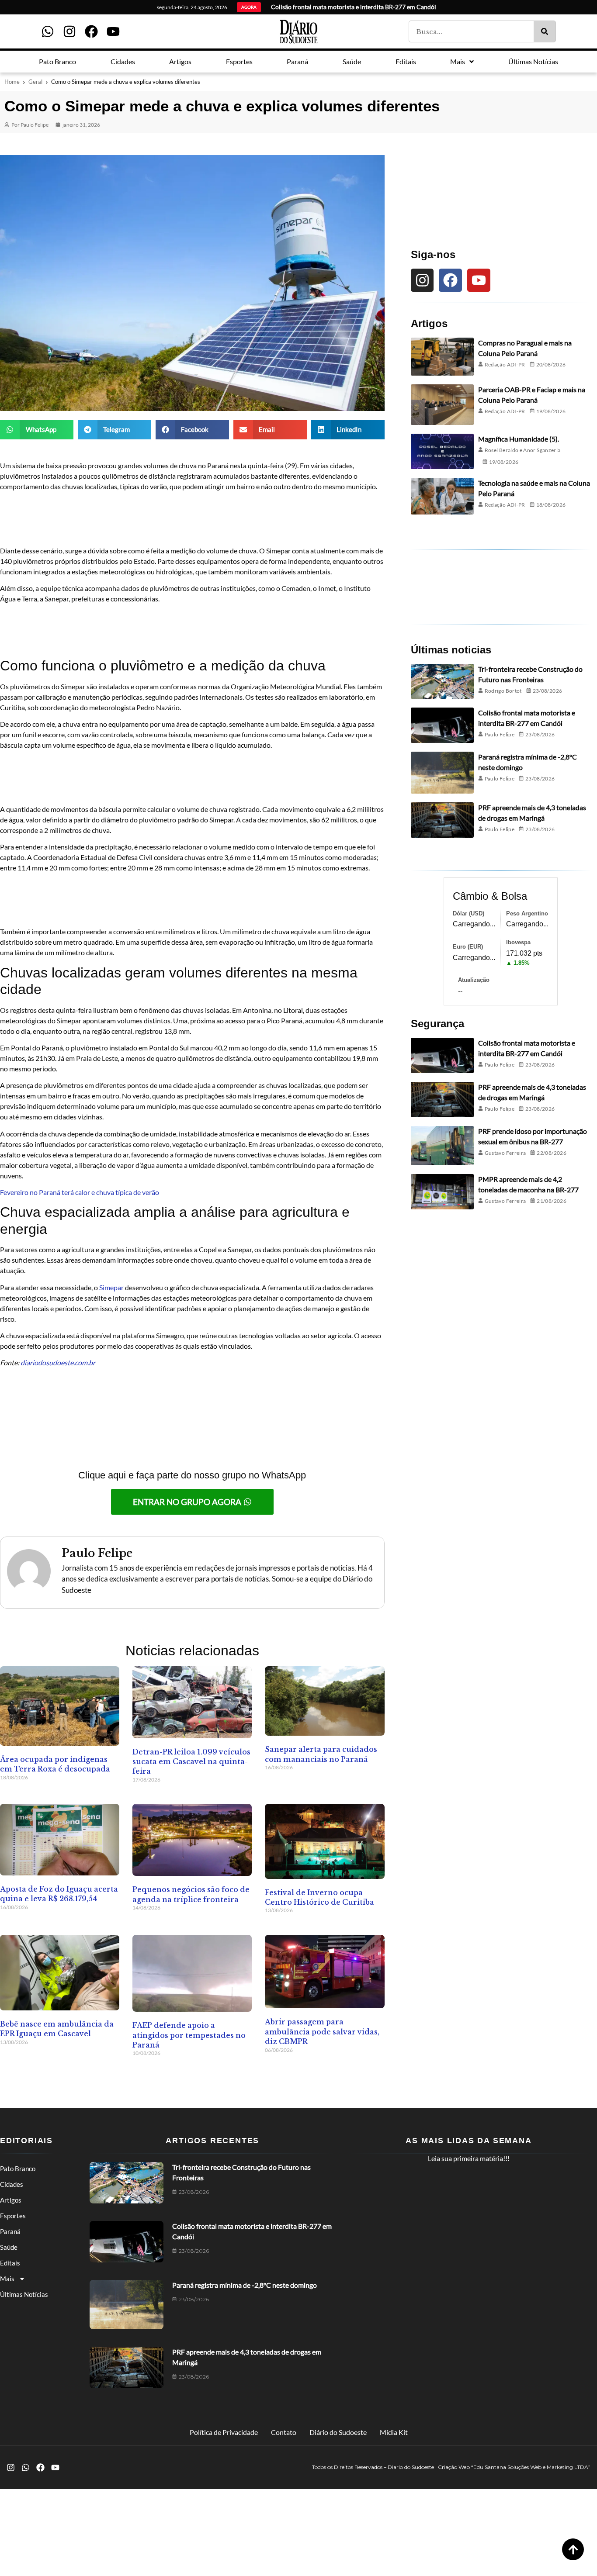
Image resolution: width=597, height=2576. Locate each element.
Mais (7, 2279)
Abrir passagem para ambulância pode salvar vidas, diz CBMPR (322, 2032)
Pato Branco (18, 2169)
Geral (35, 82)
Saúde (9, 2247)
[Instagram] (69, 31)
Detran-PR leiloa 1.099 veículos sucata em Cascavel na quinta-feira (191, 1762)
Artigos (11, 2200)
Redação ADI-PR (505, 364)
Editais (10, 2263)
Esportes (13, 2216)
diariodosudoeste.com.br (58, 1362)
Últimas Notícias (24, 2294)
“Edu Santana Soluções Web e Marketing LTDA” (531, 2467)
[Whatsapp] (48, 31)
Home (12, 82)
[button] (37, 430)
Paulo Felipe (500, 734)
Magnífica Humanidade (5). (519, 439)
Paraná (10, 2231)
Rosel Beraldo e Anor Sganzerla (523, 450)
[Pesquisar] (545, 31)
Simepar (112, 1287)
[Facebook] (91, 31)
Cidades (12, 2184)
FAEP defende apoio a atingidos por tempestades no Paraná (189, 2035)
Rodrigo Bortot (503, 691)
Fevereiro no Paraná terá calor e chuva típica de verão (80, 1192)
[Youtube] (113, 31)
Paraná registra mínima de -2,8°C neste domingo (245, 2285)
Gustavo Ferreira (505, 1153)
